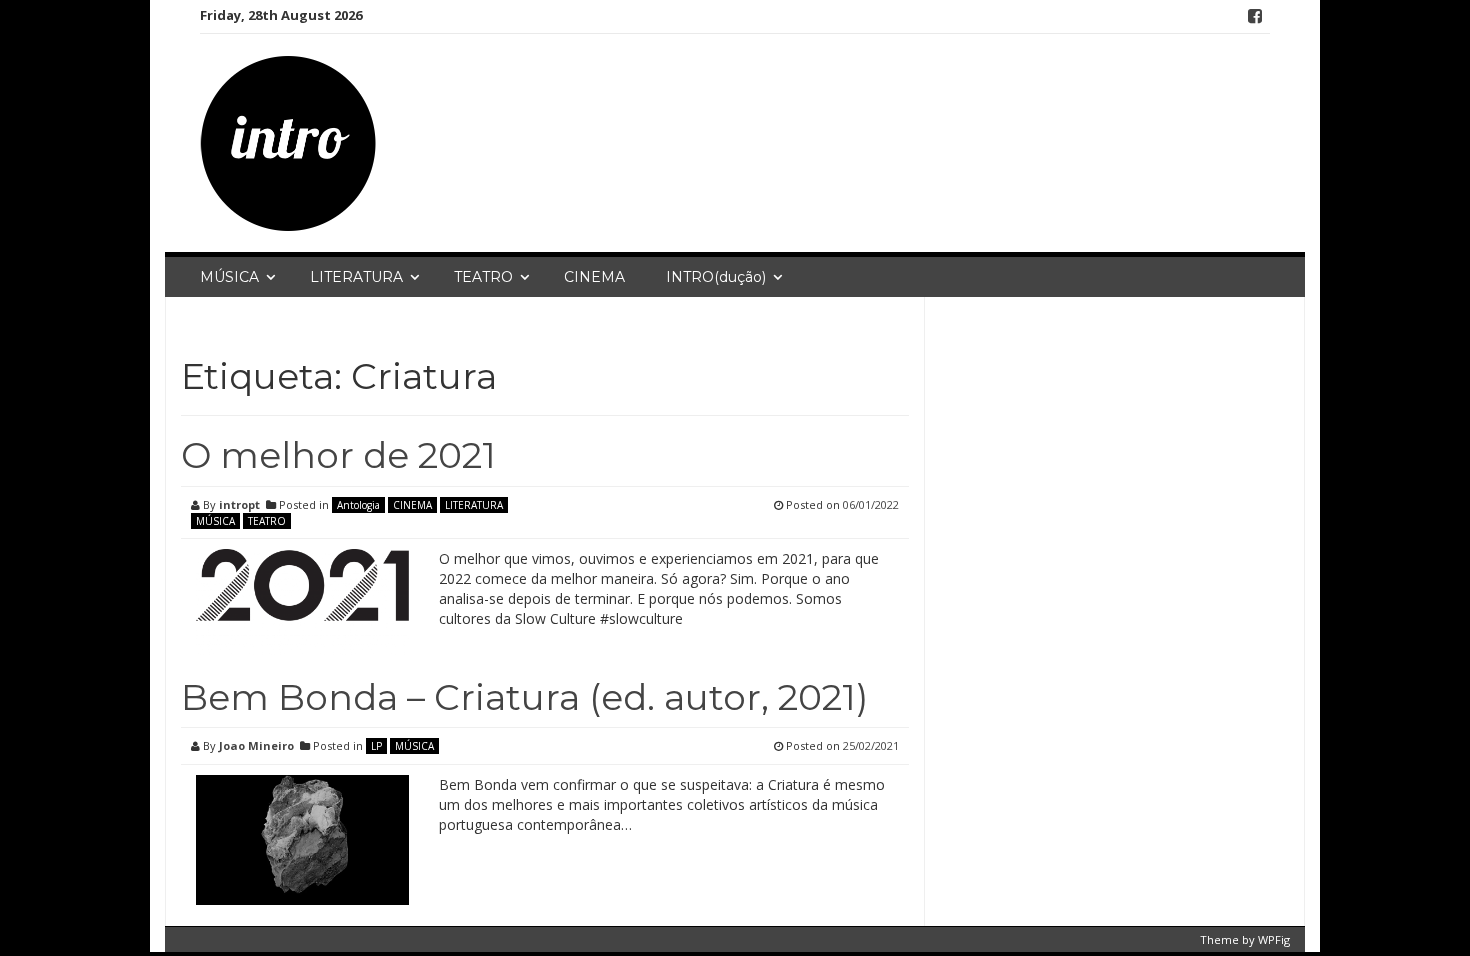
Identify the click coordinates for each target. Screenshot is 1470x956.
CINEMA (594, 277)
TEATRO (483, 277)
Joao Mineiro (256, 745)
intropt (239, 504)
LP (376, 746)
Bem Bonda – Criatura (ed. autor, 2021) (524, 697)
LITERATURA (356, 277)
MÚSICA (229, 277)
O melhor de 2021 (338, 455)
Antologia (358, 505)
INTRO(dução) (716, 277)
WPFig (1274, 939)
